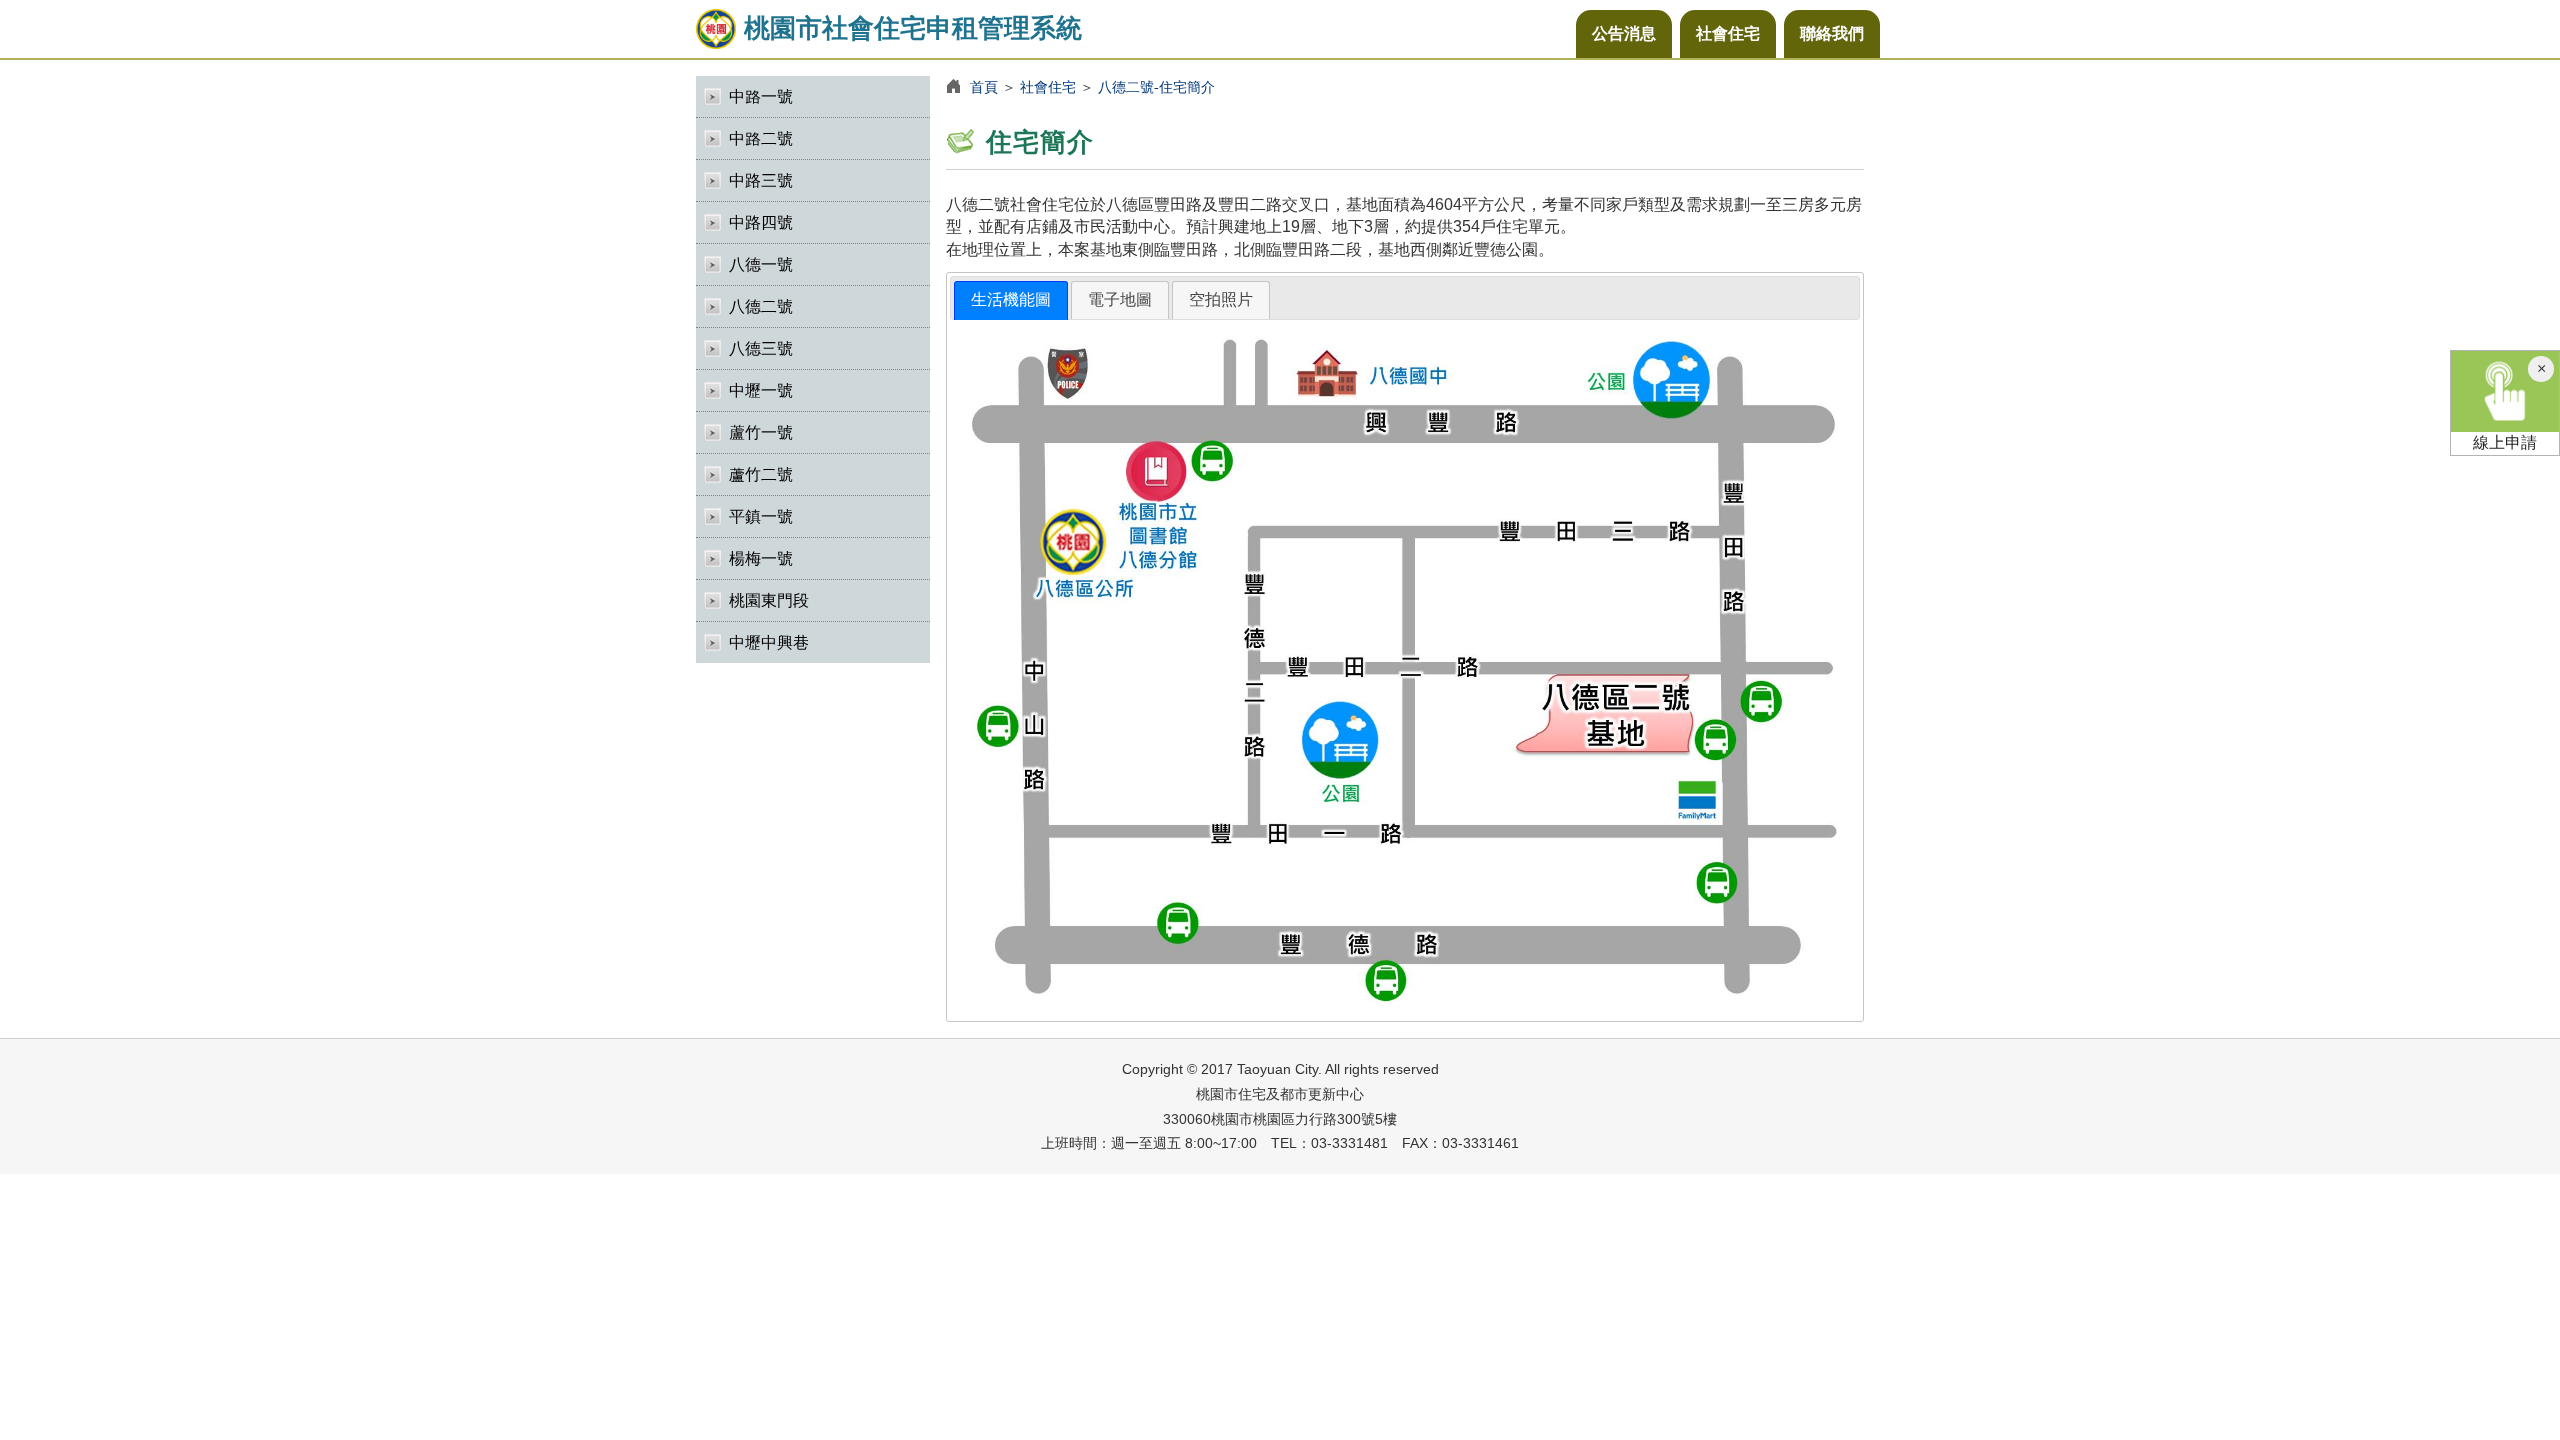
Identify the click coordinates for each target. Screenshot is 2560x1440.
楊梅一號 (761, 558)
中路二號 (761, 138)
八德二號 (761, 306)
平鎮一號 (761, 516)
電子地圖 (1120, 299)
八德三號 (761, 348)
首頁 (984, 87)
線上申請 (2505, 442)
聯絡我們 (1832, 33)
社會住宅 (1728, 33)
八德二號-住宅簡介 (1156, 87)
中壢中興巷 (769, 642)
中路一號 (761, 96)
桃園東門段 (769, 600)
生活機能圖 (1011, 299)
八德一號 (761, 264)
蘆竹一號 (761, 432)
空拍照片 (1221, 299)
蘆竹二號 (761, 474)
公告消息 (1624, 33)
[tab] (1011, 300)
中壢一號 (761, 390)
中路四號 (761, 222)
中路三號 (761, 180)
